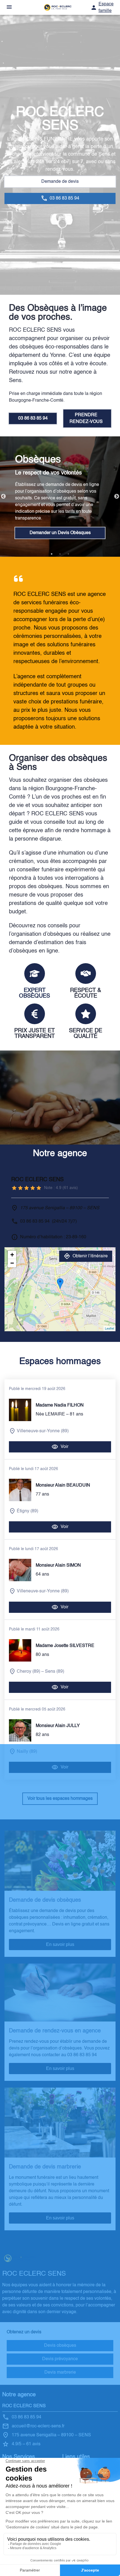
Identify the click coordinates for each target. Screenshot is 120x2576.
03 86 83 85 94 (33, 418)
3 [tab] (68, 554)
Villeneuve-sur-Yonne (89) (43, 1431)
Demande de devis (60, 182)
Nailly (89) (27, 1752)
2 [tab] (60, 554)
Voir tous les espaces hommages (60, 1799)
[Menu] (9, 7)
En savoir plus (60, 1944)
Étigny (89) (27, 1511)
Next (117, 497)
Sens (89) (55, 1672)
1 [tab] (52, 554)
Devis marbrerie (60, 2373)
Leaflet (110, 1329)
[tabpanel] (60, 497)
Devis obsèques (60, 2346)
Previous (3, 497)
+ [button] (12, 1255)
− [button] (12, 1263)
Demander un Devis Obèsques (60, 533)
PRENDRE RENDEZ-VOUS (86, 418)
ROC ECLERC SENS (24, 2406)
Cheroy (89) (28, 1672)
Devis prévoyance (60, 2359)
